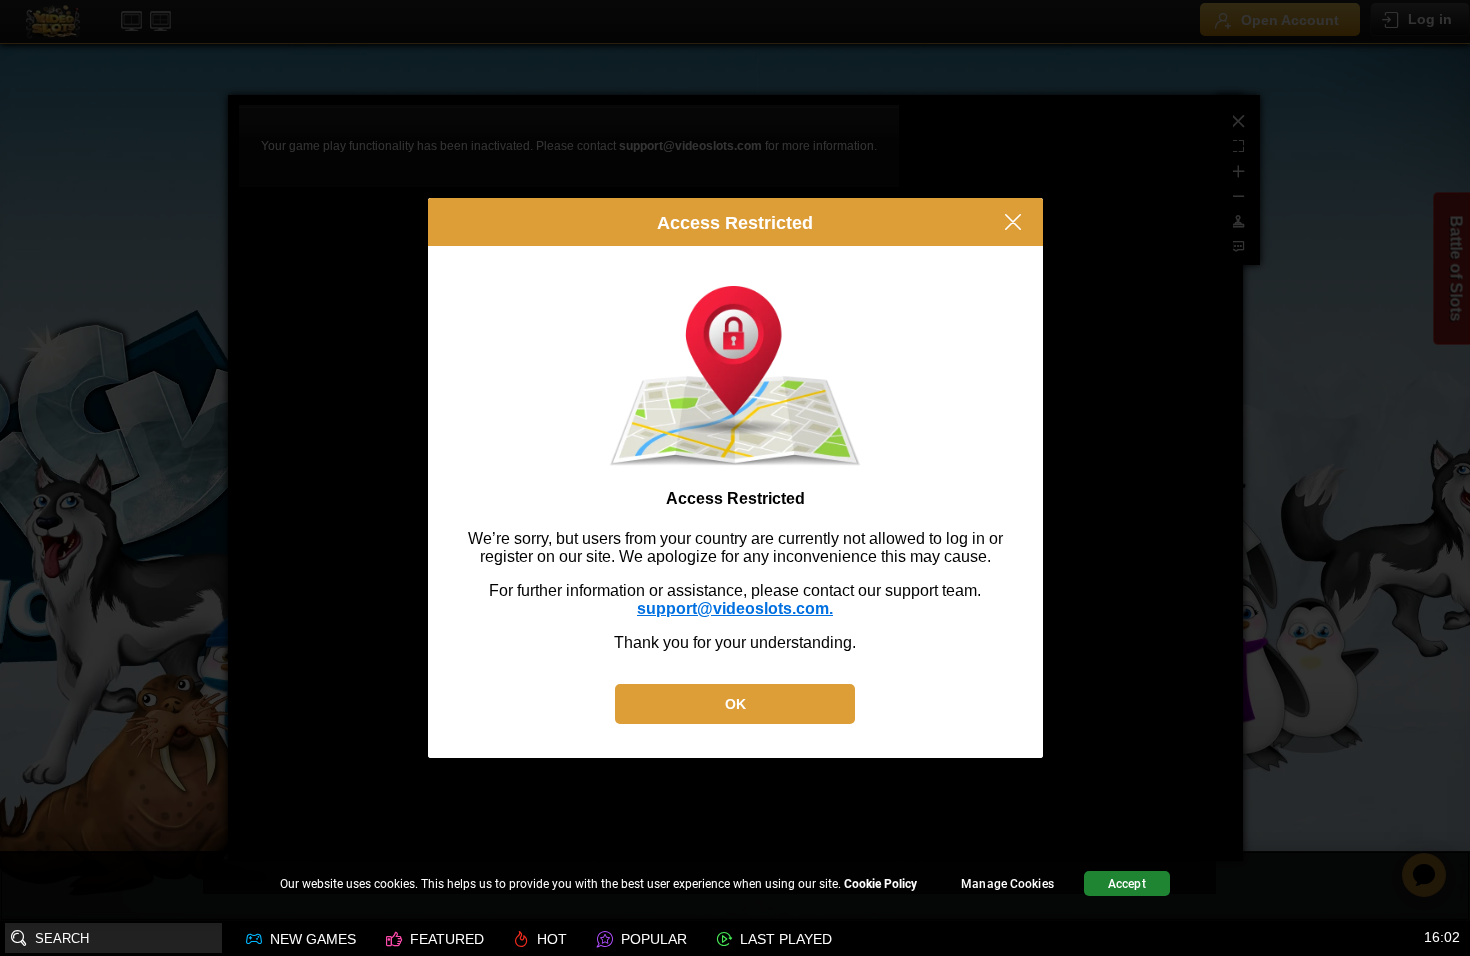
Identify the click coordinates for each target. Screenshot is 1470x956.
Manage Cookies (1007, 884)
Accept (1127, 884)
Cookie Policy (880, 884)
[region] (735, 886)
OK (735, 704)
